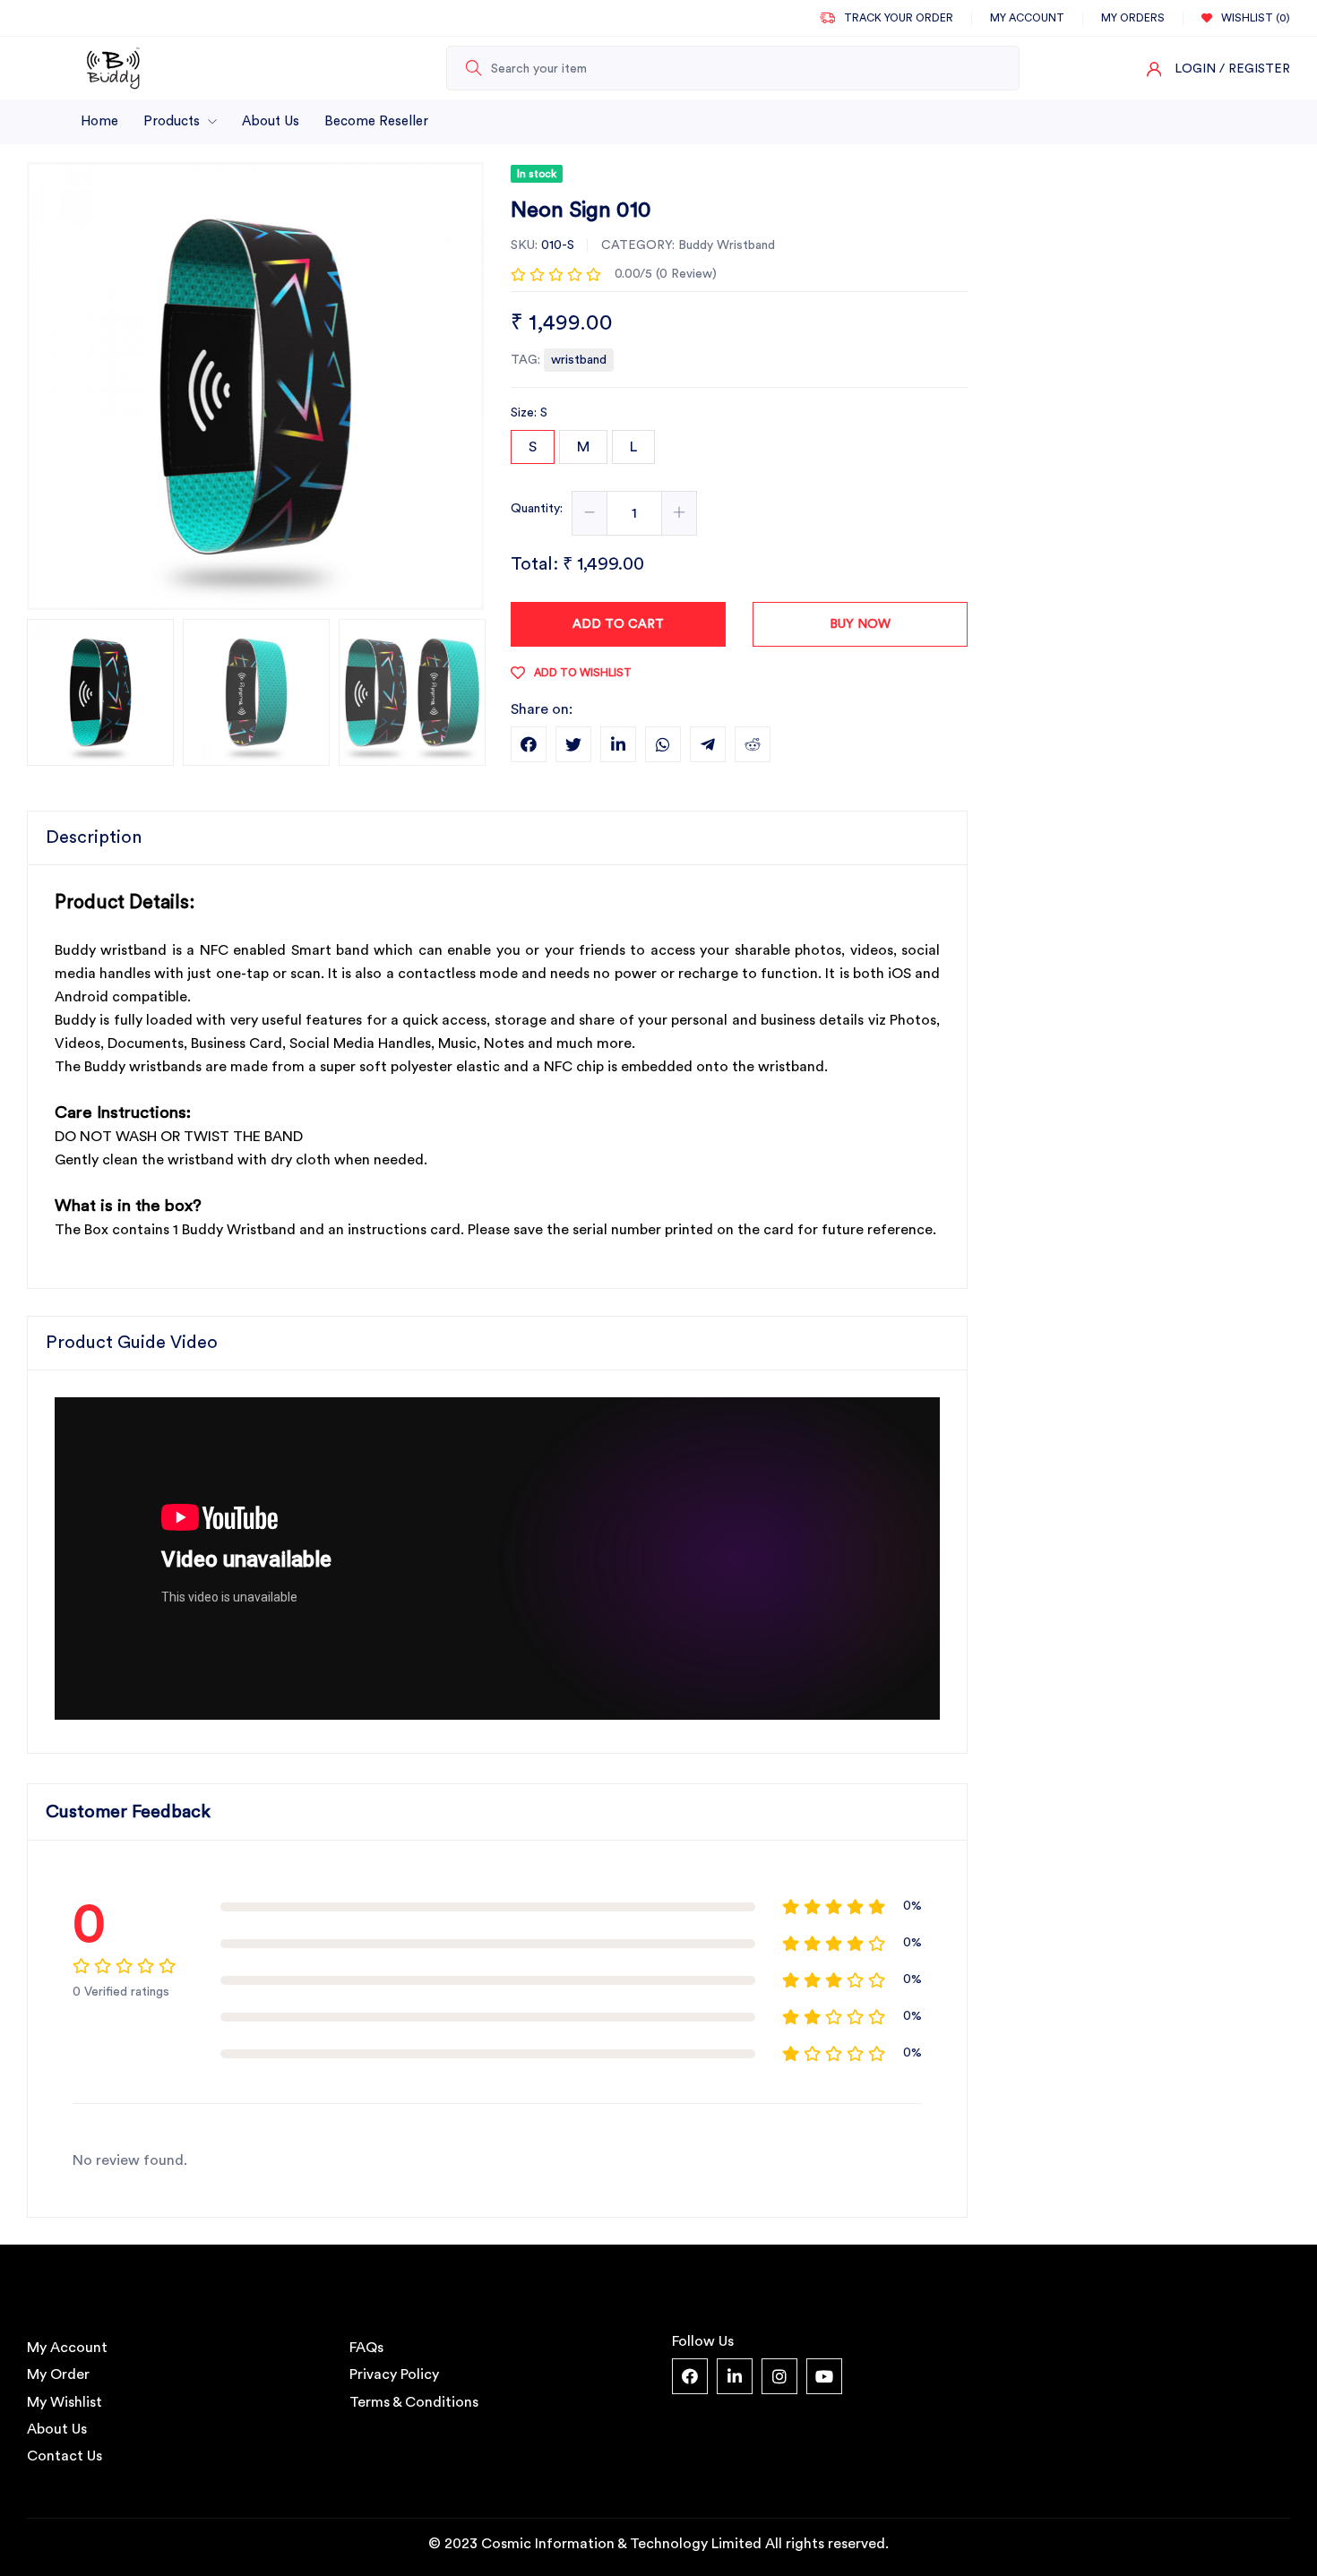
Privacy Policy (394, 2374)
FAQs (366, 2348)
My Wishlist (65, 2402)
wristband (579, 360)
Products (173, 121)
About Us (271, 121)
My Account (67, 2348)
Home (99, 121)
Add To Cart (618, 624)
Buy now (860, 624)
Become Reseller (376, 121)
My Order (58, 2374)
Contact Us (65, 2456)
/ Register (1255, 69)
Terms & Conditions (414, 2402)
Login (1195, 69)
